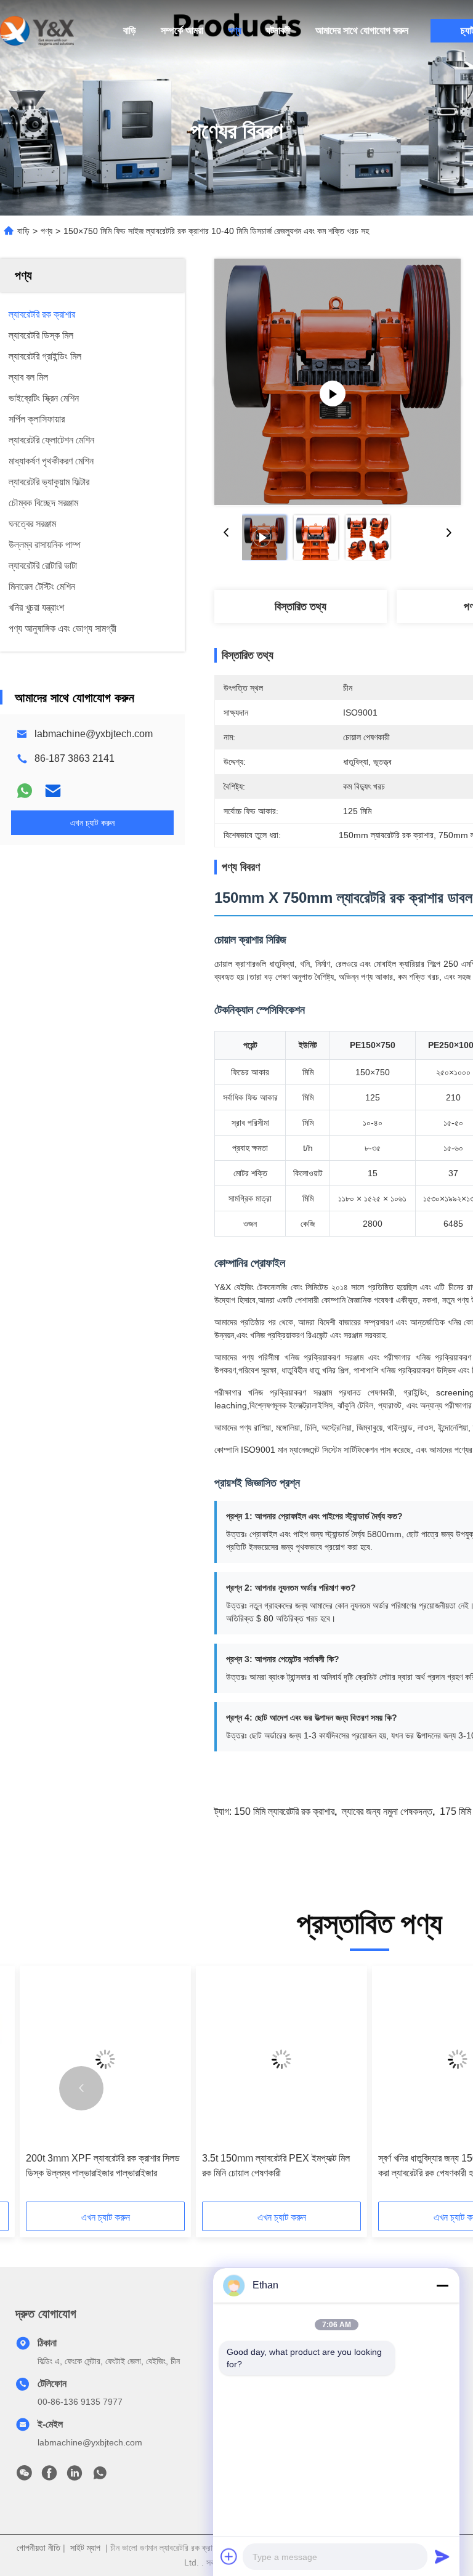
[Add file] (229, 2556)
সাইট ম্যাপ (85, 2548)
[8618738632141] (100, 2476)
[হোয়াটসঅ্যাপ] (25, 791)
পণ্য (235, 30)
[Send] (442, 2556)
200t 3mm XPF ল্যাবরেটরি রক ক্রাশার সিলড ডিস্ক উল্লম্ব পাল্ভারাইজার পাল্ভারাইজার (103, 2166)
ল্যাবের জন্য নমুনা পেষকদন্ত (387, 1811)
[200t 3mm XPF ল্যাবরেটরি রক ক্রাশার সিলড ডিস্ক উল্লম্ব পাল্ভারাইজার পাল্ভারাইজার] (105, 2059)
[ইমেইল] (53, 791)
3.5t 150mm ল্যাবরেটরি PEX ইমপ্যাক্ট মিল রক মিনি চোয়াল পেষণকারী (276, 2166)
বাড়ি (130, 30)
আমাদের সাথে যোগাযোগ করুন (362, 30)
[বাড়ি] (37, 31)
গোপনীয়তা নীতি (38, 2548)
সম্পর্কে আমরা (182, 30)
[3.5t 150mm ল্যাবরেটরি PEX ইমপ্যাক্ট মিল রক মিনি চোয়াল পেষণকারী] (281, 2059)
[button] (81, 2088)
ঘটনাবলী (278, 30)
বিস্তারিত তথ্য (301, 607)
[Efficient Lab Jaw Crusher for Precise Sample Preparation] (338, 382)
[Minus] (442, 2285)
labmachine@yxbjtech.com (94, 734)
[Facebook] (49, 2476)
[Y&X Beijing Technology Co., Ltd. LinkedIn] (75, 2476)
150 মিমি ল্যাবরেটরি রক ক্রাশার (284, 1811)
